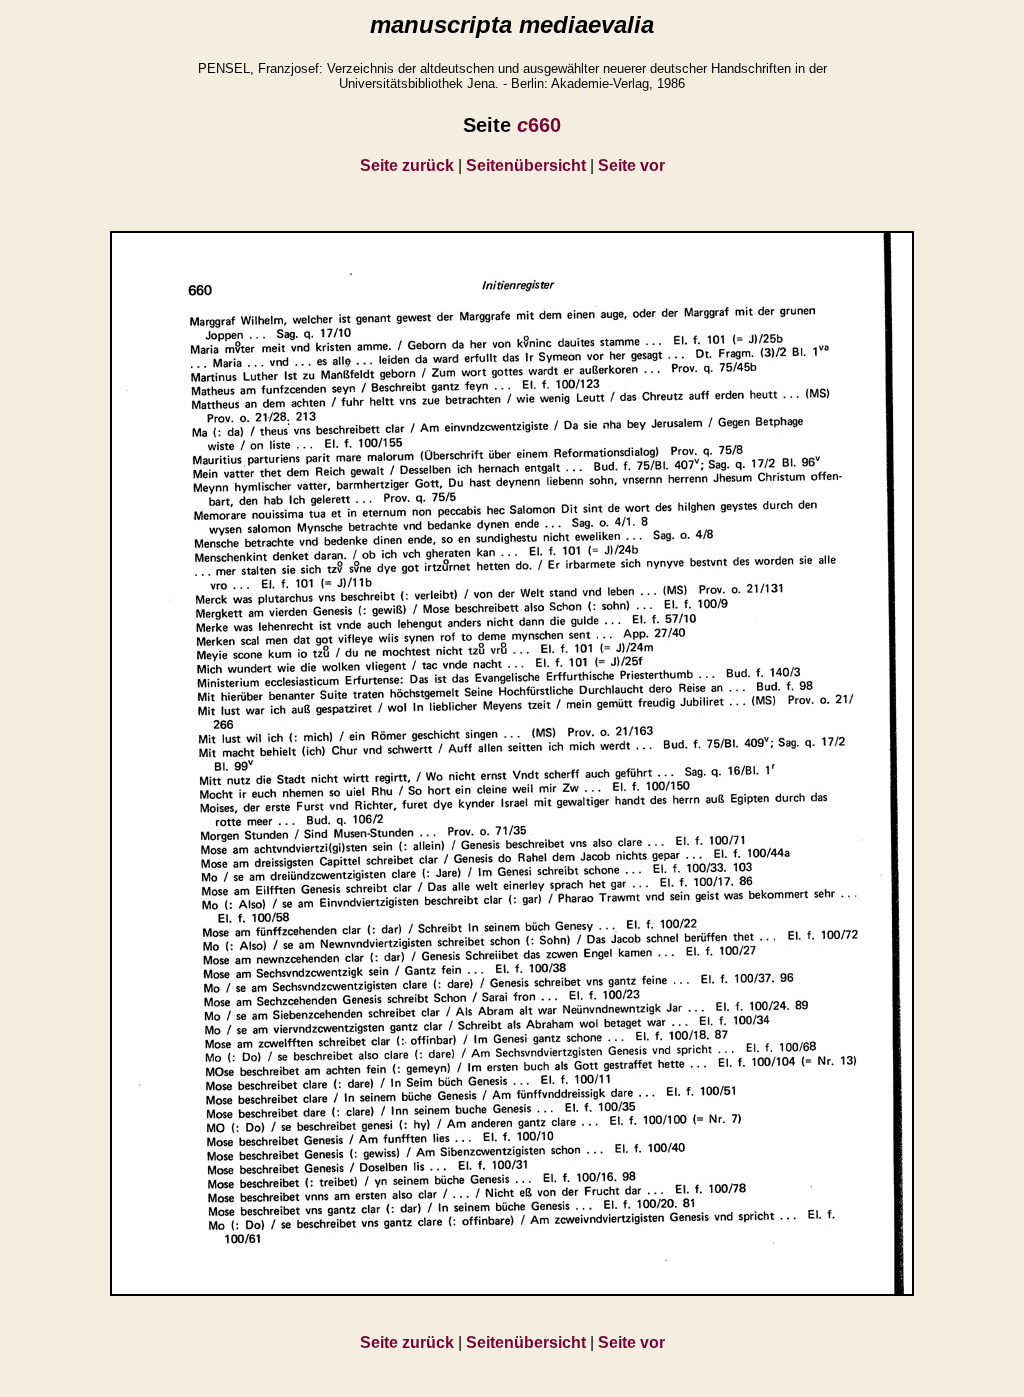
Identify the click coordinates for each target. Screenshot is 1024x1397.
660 (539, 125)
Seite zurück (407, 165)
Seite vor (631, 165)
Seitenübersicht (526, 165)
